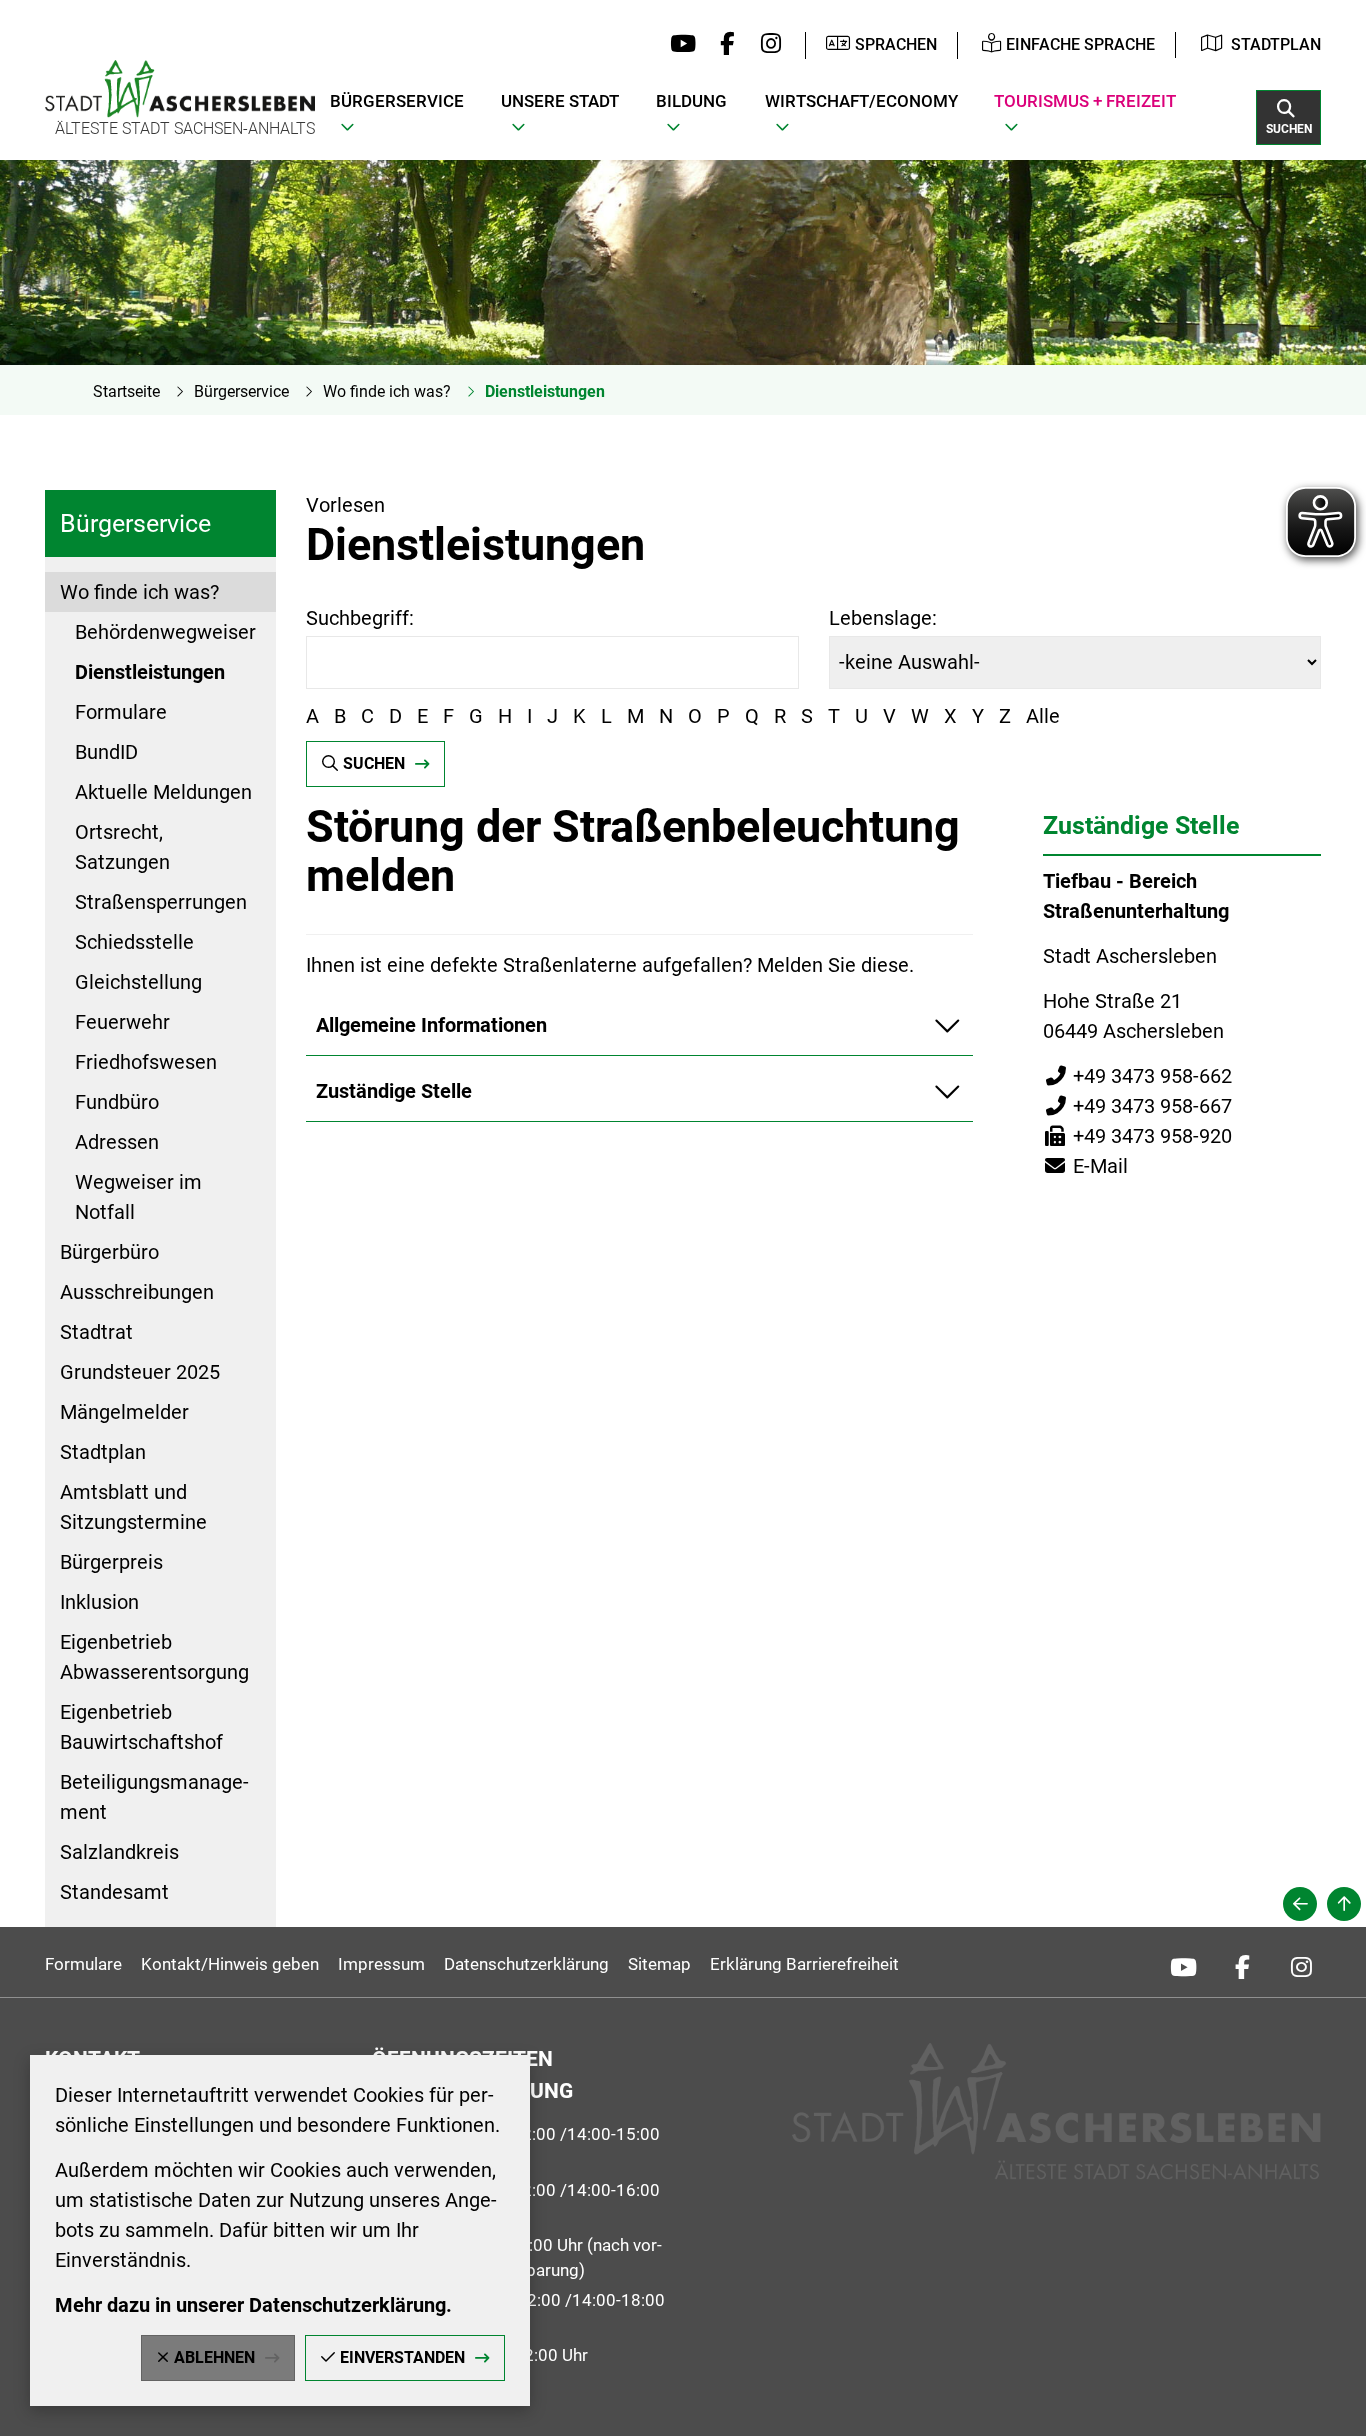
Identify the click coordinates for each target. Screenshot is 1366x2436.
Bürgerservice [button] (397, 101)
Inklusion (99, 1602)
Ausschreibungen (137, 1292)
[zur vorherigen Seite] (1300, 1904)
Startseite (126, 391)
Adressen (117, 1142)
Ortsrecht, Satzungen (122, 847)
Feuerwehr (122, 1022)
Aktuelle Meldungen (163, 792)
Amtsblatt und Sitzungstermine (133, 1507)
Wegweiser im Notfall (138, 1197)
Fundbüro (117, 1102)
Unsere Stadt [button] (560, 101)
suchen (374, 763)
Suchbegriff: (360, 618)
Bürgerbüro (109, 1252)
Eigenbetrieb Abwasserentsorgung (154, 1657)
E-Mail (1085, 1166)
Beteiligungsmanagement (154, 1797)
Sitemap (659, 1964)
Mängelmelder (124, 1412)
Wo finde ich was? (387, 391)
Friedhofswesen (146, 1062)
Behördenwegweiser (165, 632)
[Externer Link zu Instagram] (765, 45)
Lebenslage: (883, 618)
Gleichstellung (138, 982)
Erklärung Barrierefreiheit (804, 1964)
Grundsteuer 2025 (140, 1372)
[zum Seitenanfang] (1344, 1904)
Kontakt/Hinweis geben (230, 1964)
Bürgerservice (241, 391)
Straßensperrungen (161, 902)
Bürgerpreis (111, 1562)
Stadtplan (1276, 44)
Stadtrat (96, 1332)
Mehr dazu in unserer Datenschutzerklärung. (253, 2305)
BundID (106, 752)
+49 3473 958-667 (1137, 1106)
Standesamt (114, 1892)
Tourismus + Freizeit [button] (1085, 101)
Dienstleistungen (545, 391)
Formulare (121, 712)
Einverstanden (402, 2357)
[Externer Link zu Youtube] (678, 45)
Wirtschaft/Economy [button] (861, 101)
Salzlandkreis (119, 1852)
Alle (1043, 716)
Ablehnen (214, 2357)
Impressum (381, 1964)
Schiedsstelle (134, 942)
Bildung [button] (691, 101)
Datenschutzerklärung (526, 1964)
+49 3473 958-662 (1137, 1076)
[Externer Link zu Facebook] (722, 45)
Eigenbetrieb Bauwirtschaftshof (141, 1727)
